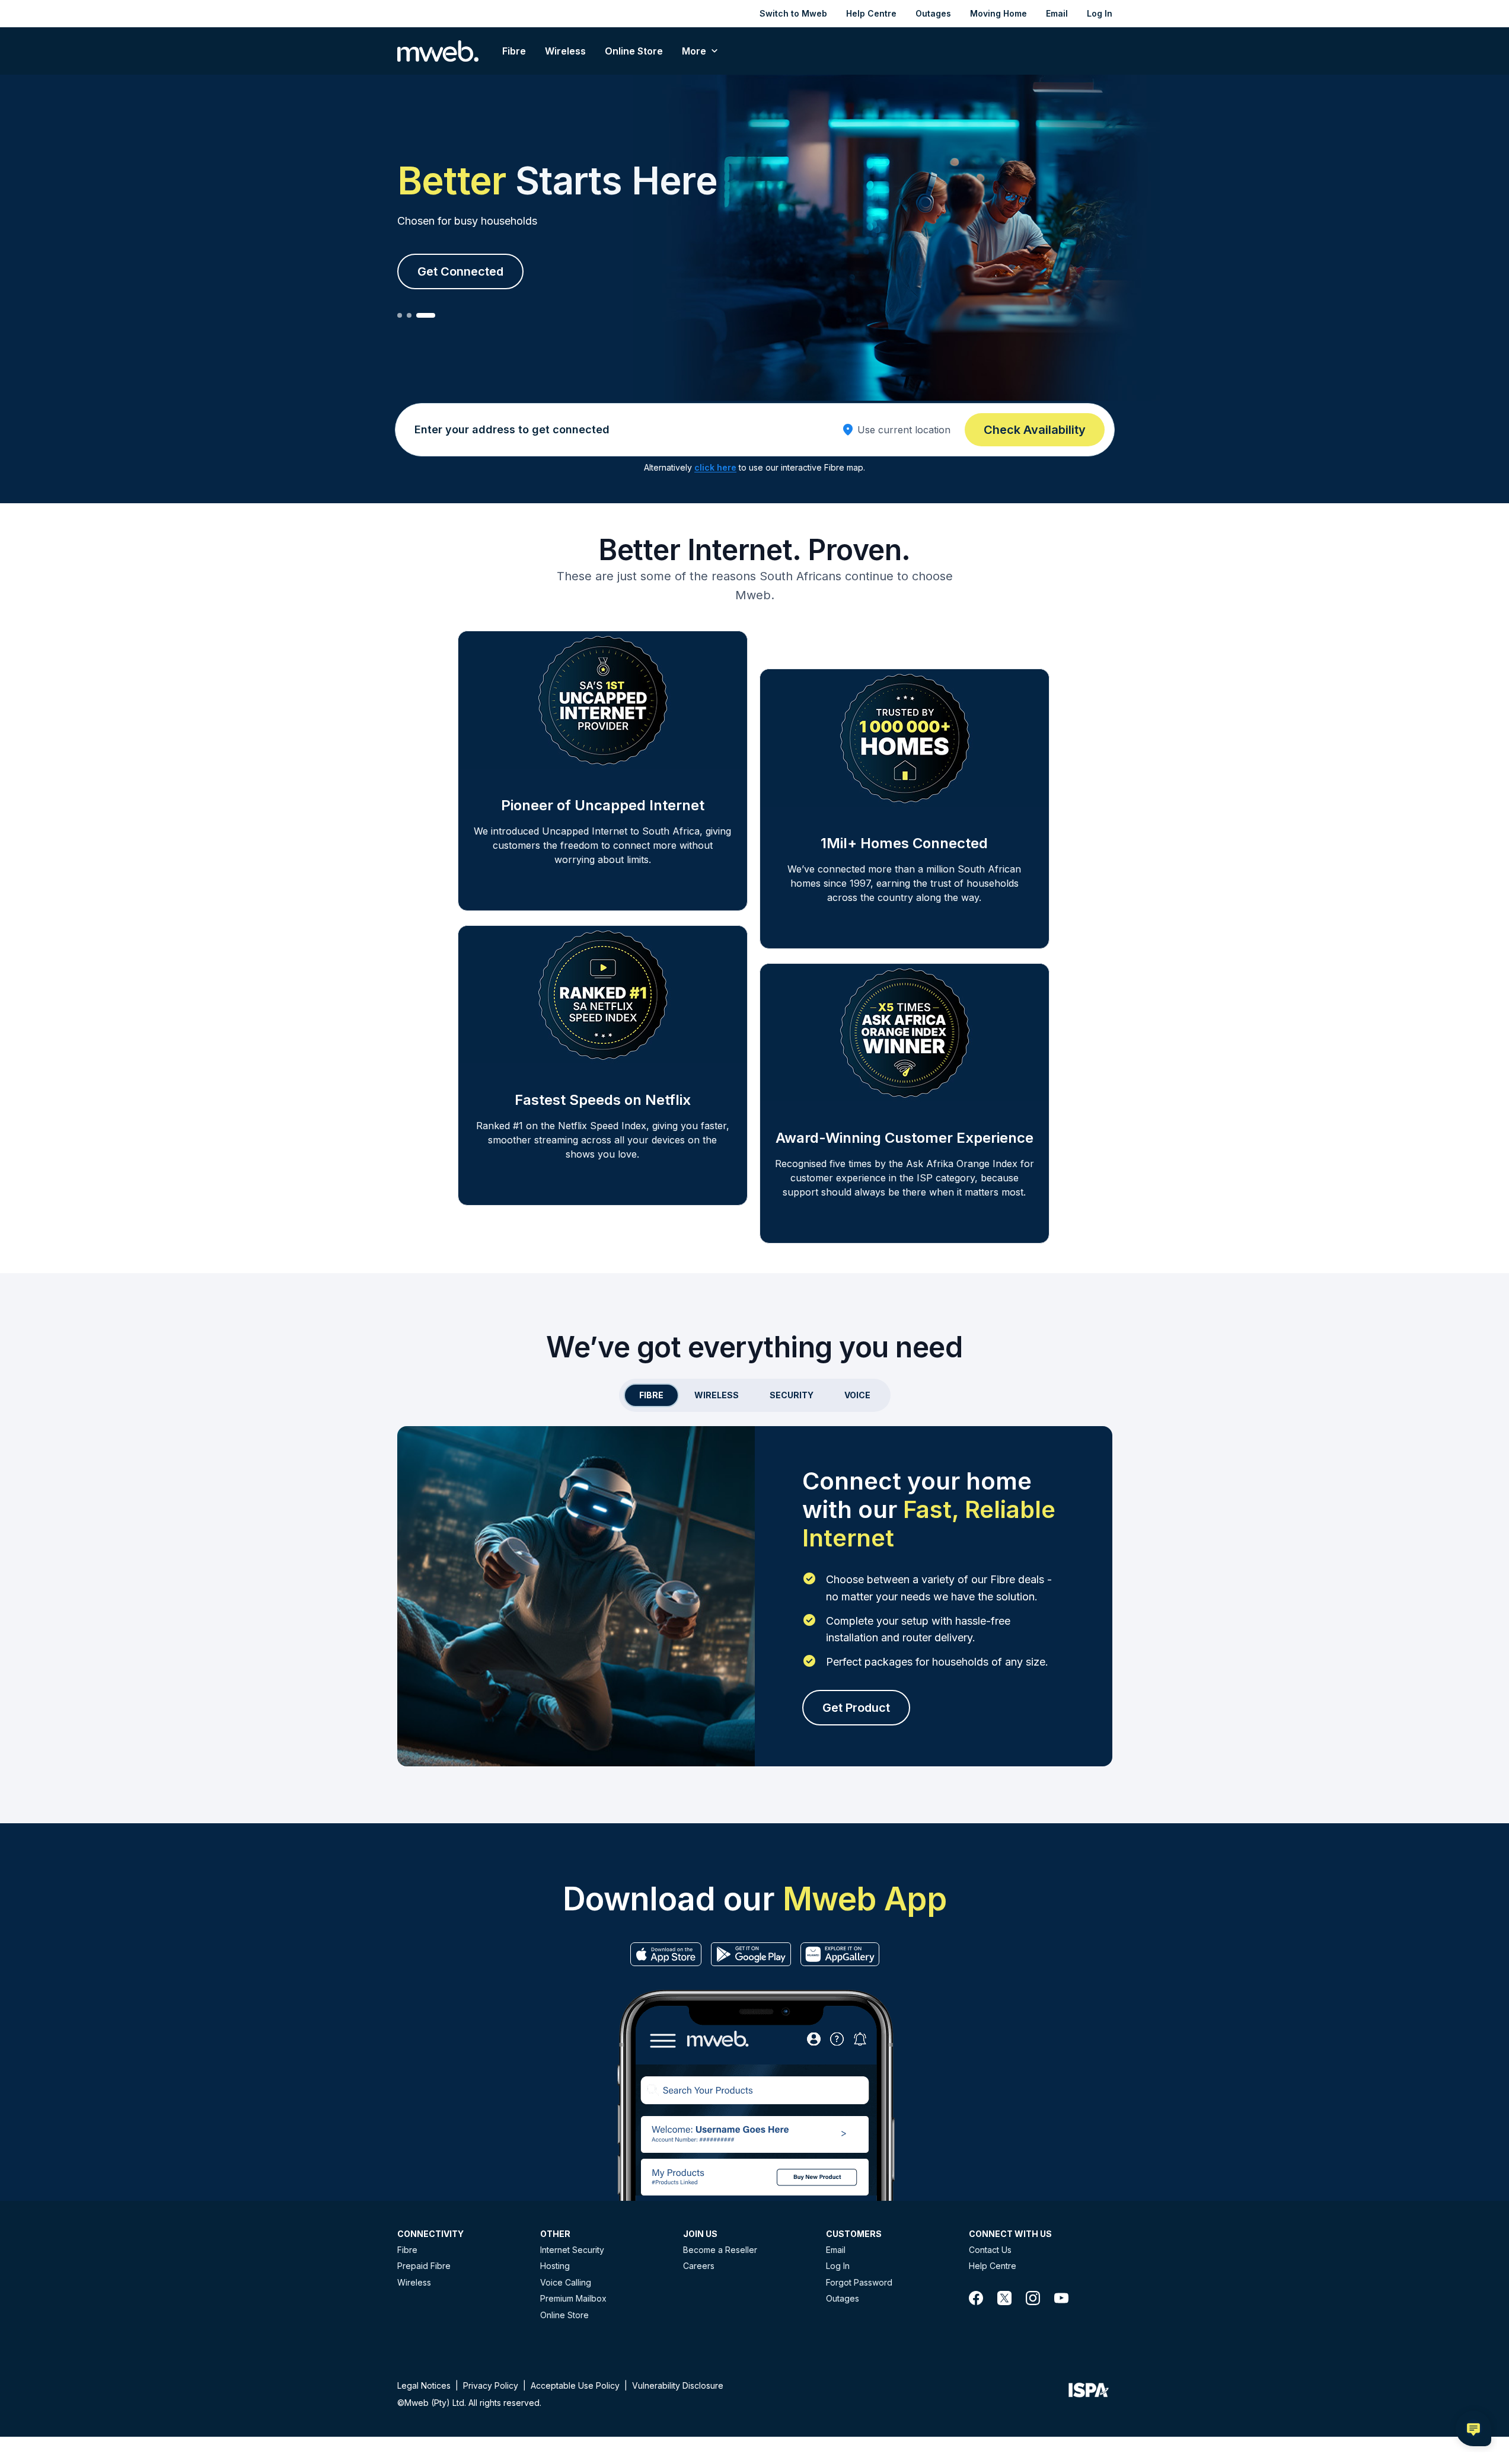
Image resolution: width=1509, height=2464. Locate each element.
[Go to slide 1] (400, 315)
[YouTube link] (1061, 2298)
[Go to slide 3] (426, 315)
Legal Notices (424, 2385)
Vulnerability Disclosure (678, 2385)
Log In (1100, 13)
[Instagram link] (1033, 2298)
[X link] (1004, 2298)
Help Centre (871, 13)
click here (715, 467)
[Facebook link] (976, 2298)
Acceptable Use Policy (575, 2385)
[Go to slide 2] (409, 315)
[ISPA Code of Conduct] (1089, 2393)
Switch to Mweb (793, 13)
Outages (933, 13)
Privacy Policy (491, 2385)
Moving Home (998, 13)
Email (1057, 13)
